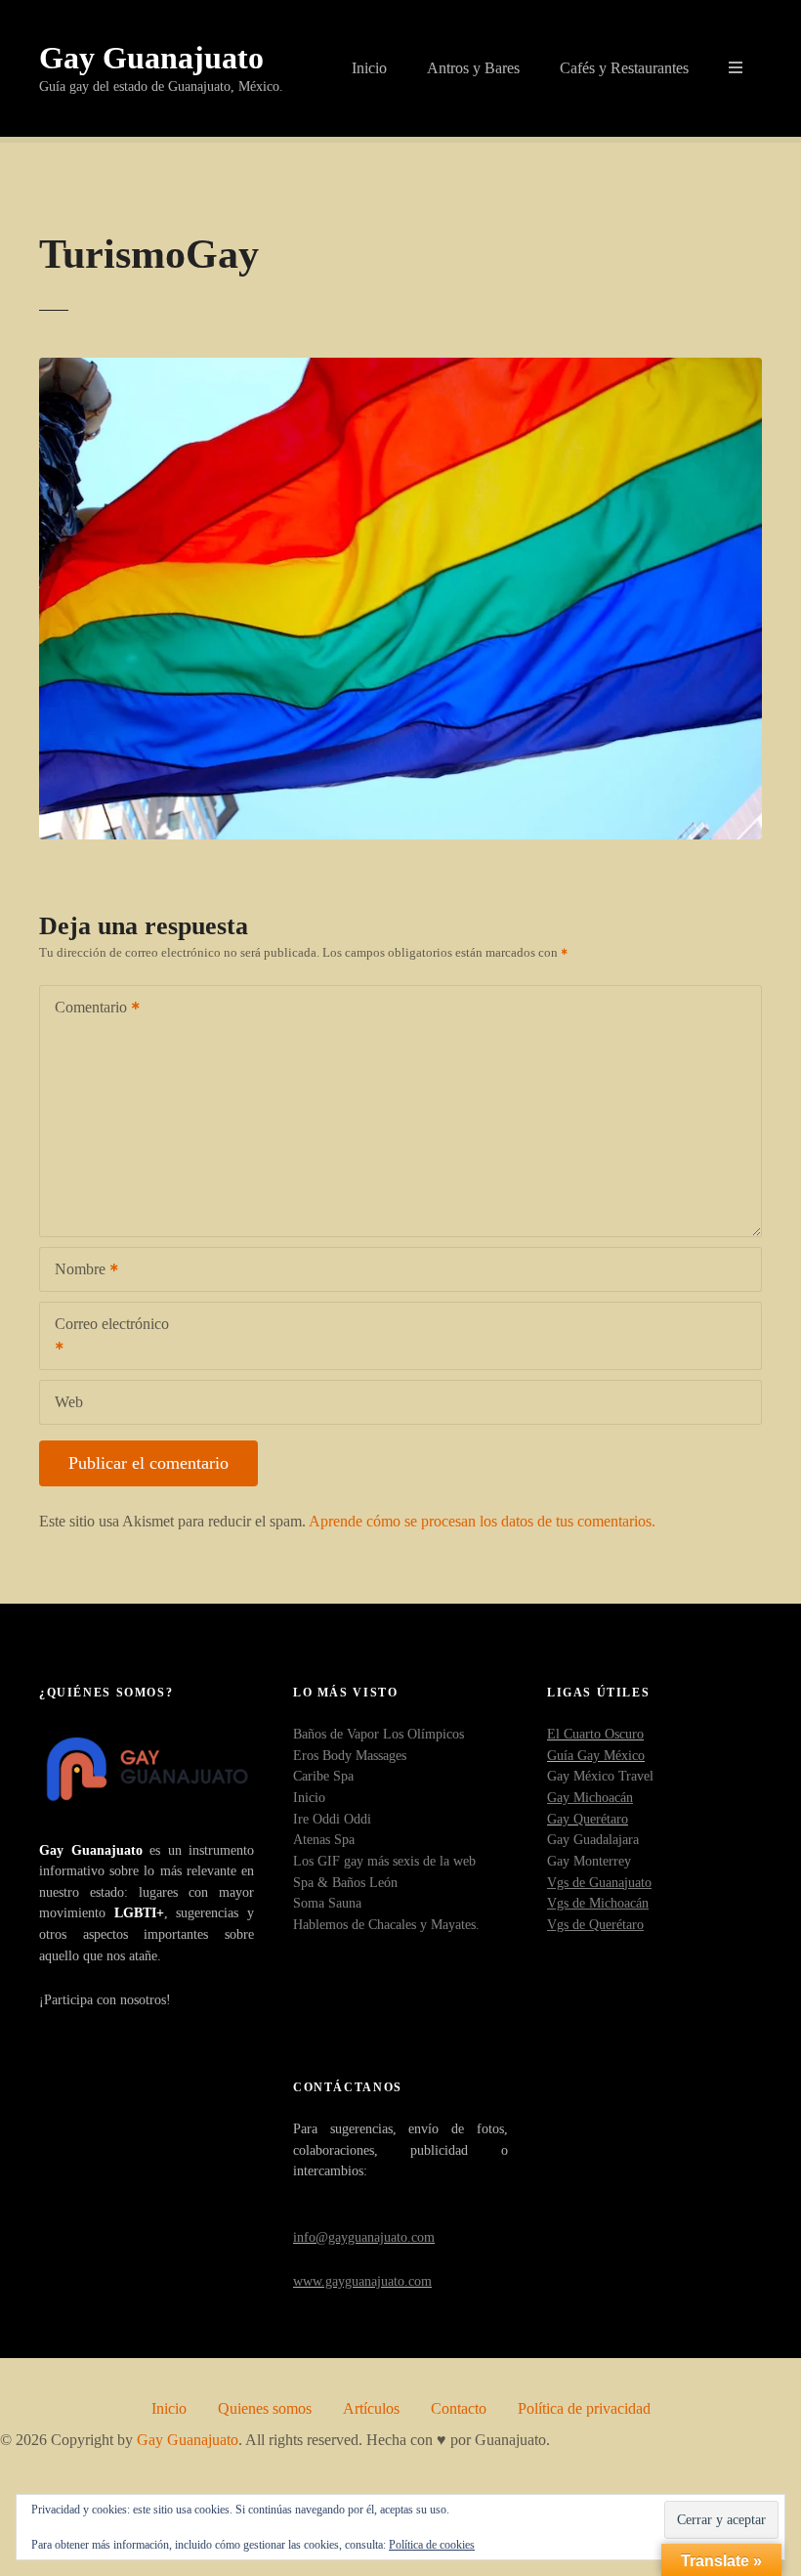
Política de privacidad (584, 2408)
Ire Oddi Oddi (332, 1819)
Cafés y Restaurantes (624, 68)
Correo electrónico (105, 1337)
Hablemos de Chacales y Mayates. (386, 1924)
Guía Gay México (596, 1755)
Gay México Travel (600, 1776)
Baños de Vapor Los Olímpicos (379, 1734)
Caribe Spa (323, 1776)
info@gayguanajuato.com (364, 2237)
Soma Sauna (327, 1903)
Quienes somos (265, 2408)
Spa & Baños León (345, 1882)
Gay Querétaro (588, 1819)
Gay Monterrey (589, 1861)
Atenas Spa (324, 1839)
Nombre (75, 1271)
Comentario (85, 1009)
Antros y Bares (473, 68)
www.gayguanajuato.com (362, 2281)
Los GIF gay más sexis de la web (384, 1861)
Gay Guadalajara (593, 1839)
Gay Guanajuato (151, 58)
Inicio (369, 68)
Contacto (459, 2408)
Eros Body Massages (350, 1755)
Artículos (371, 2408)
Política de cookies (432, 2545)
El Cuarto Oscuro (595, 1734)
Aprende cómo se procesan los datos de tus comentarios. (482, 1521)
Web (69, 1402)
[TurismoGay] (400, 369)
